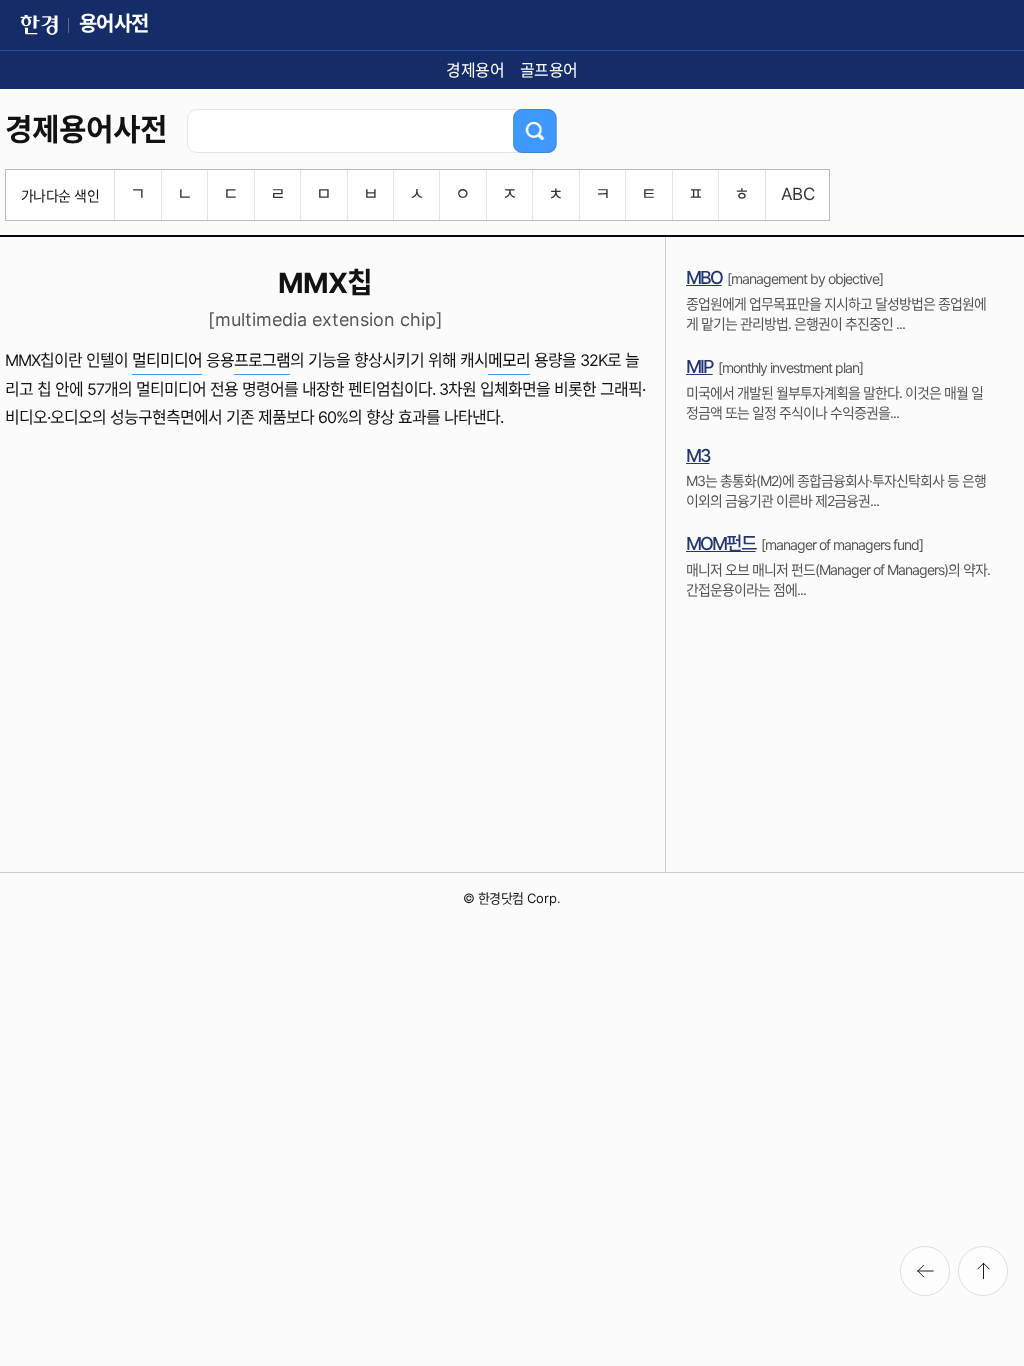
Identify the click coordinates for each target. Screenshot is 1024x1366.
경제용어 (475, 70)
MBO (704, 277)
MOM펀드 (721, 543)
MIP (699, 366)
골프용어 (549, 70)
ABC (797, 194)
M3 (698, 455)
